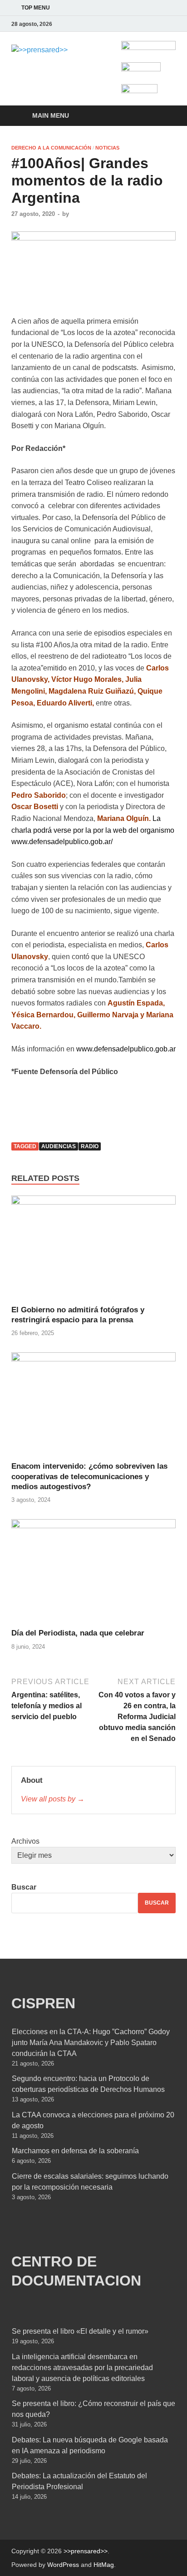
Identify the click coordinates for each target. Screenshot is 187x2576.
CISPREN (43, 2003)
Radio (90, 1146)
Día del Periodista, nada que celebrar (78, 1633)
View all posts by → (53, 1799)
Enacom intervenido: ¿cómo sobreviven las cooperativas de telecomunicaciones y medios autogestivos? (89, 1476)
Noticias (107, 148)
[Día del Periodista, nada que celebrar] (93, 1573)
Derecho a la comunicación (51, 148)
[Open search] (164, 116)
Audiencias (59, 1146)
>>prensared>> (86, 2551)
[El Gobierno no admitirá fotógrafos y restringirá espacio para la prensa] (93, 1250)
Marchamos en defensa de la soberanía (75, 2151)
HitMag (104, 2565)
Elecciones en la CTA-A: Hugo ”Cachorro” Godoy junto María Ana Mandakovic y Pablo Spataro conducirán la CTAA (91, 2043)
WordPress (63, 2565)
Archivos (25, 1841)
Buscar (24, 1887)
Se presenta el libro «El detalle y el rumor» (80, 2331)
